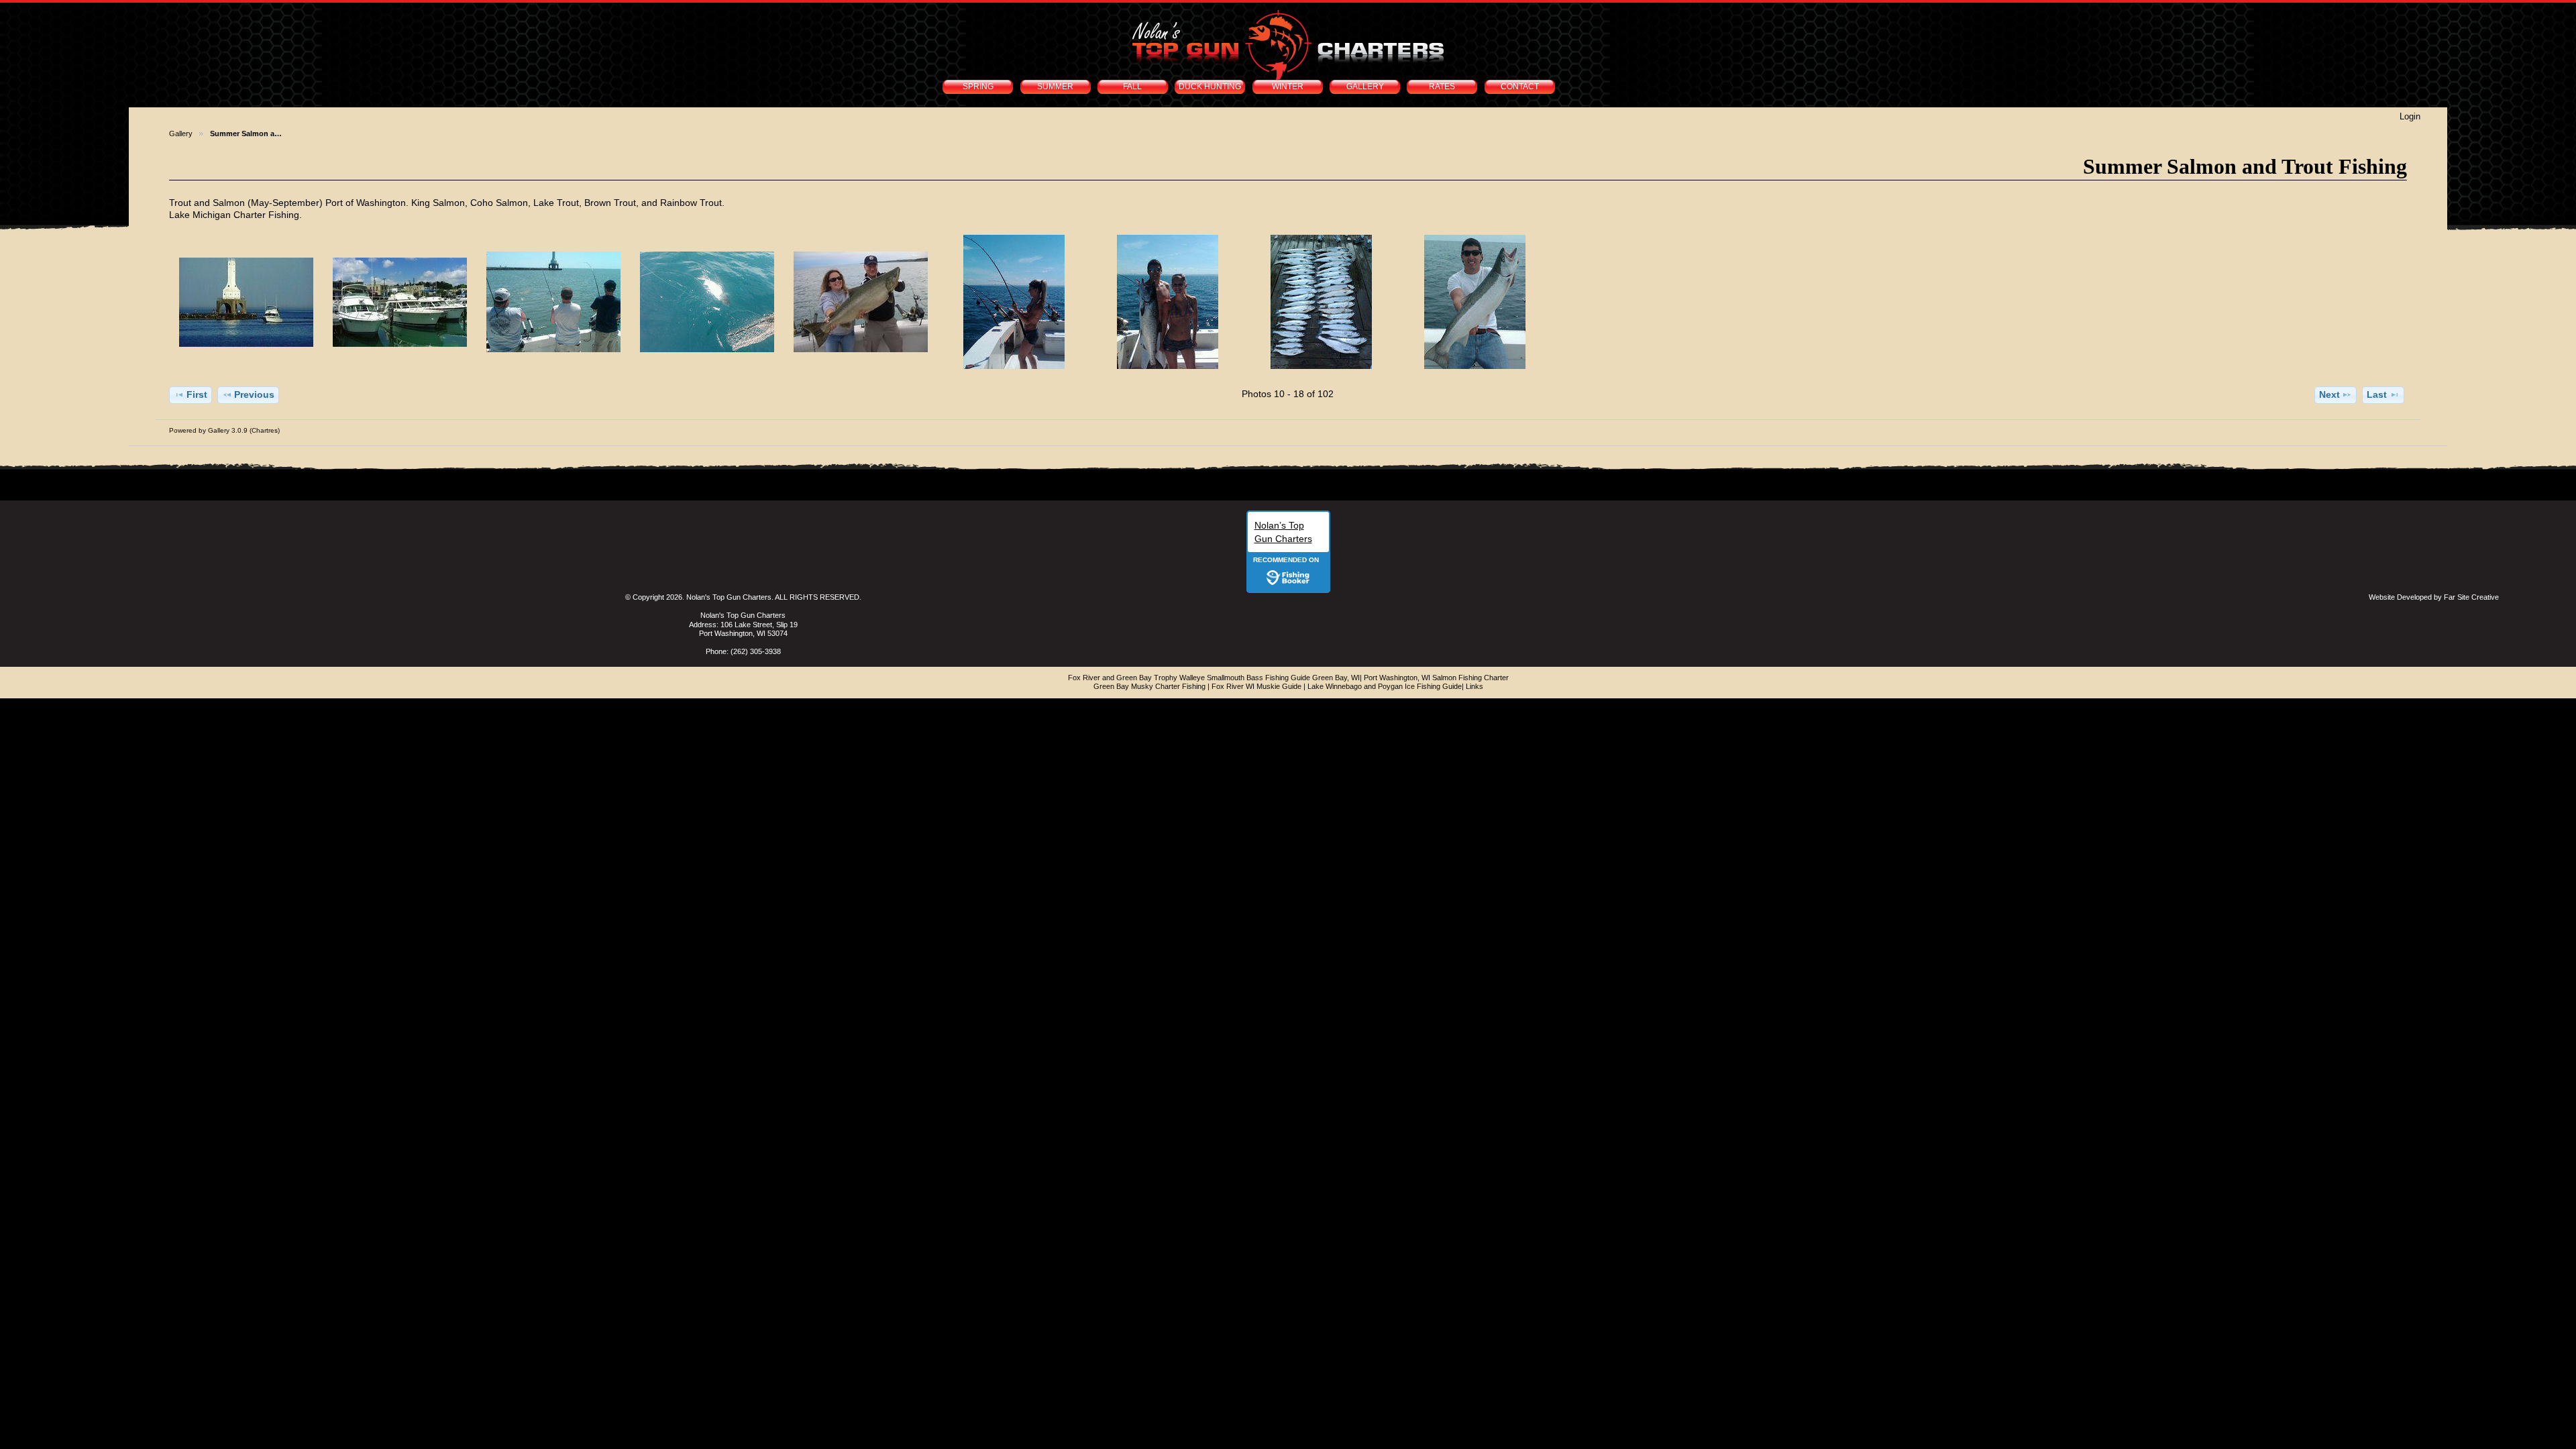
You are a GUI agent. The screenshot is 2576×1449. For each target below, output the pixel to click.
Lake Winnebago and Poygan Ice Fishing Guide (1385, 686)
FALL (1132, 87)
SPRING (978, 87)
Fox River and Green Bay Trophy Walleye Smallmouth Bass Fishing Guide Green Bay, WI (1214, 678)
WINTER (1288, 87)
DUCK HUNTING (1210, 87)
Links (1474, 686)
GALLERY (1365, 87)
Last (2377, 394)
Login (2410, 116)
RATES (1442, 87)
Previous (254, 394)
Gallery (181, 133)
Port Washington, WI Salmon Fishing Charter (1436, 678)
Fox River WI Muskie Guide (1256, 686)
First (197, 394)
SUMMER (1055, 87)
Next (2329, 394)
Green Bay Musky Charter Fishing (1149, 686)
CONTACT (1520, 87)
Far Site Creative (2471, 597)
